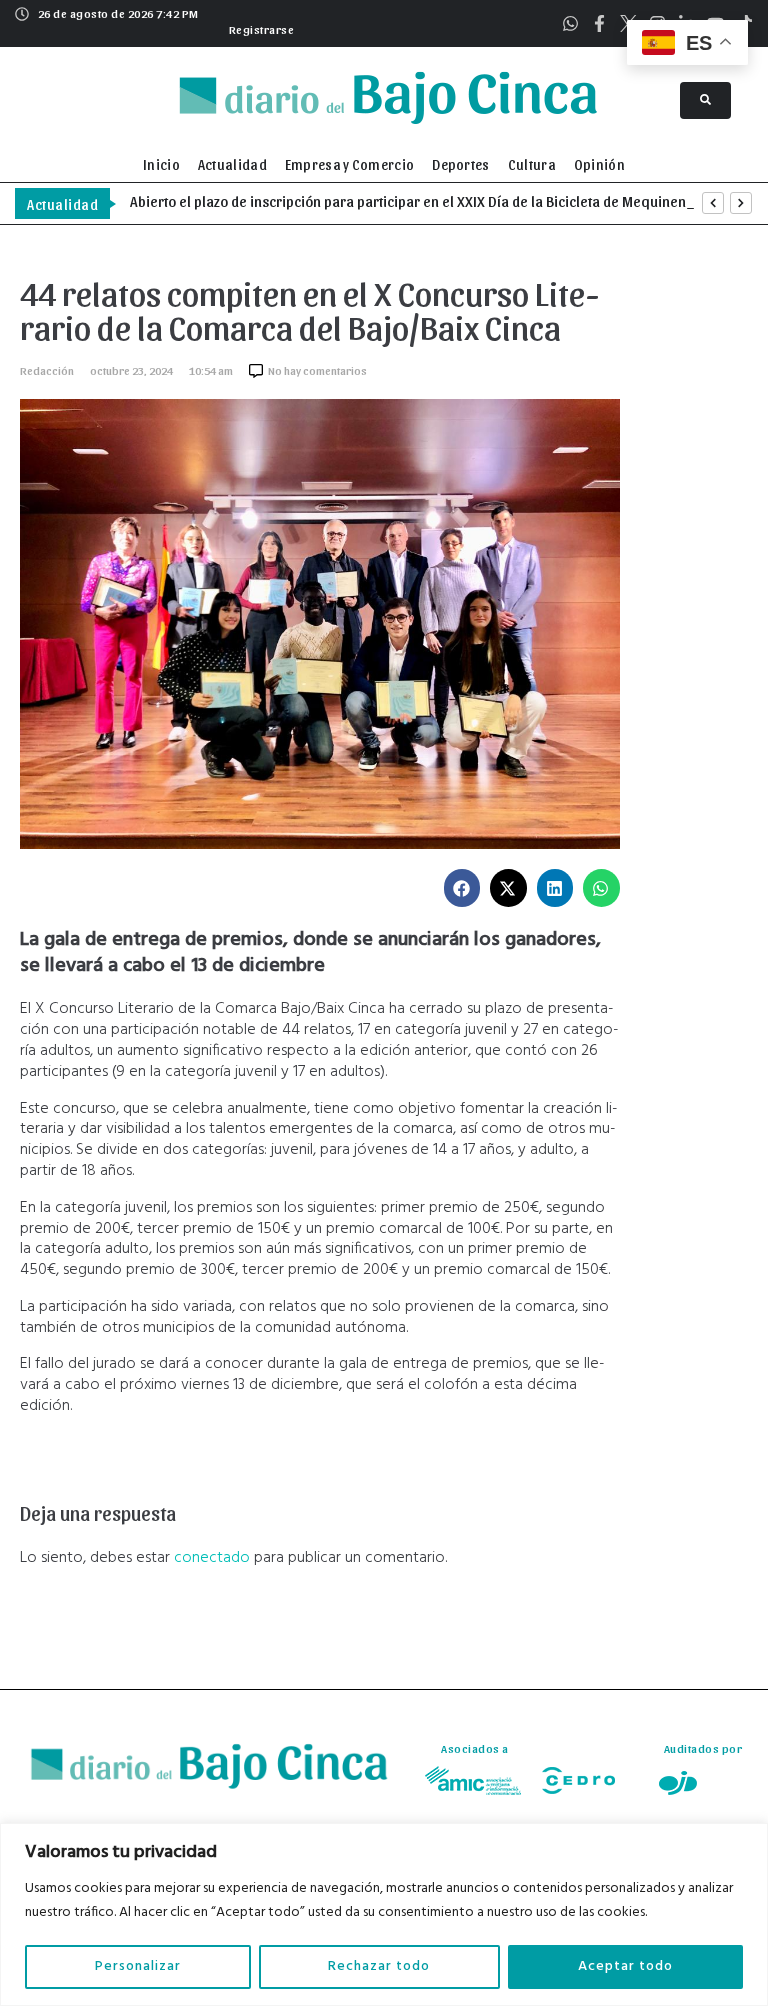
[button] (259, 27)
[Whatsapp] (570, 23)
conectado (212, 1558)
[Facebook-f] (599, 23)
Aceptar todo (625, 1966)
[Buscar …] (705, 100)
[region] (384, 1914)
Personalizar (138, 1966)
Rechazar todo (379, 1966)
